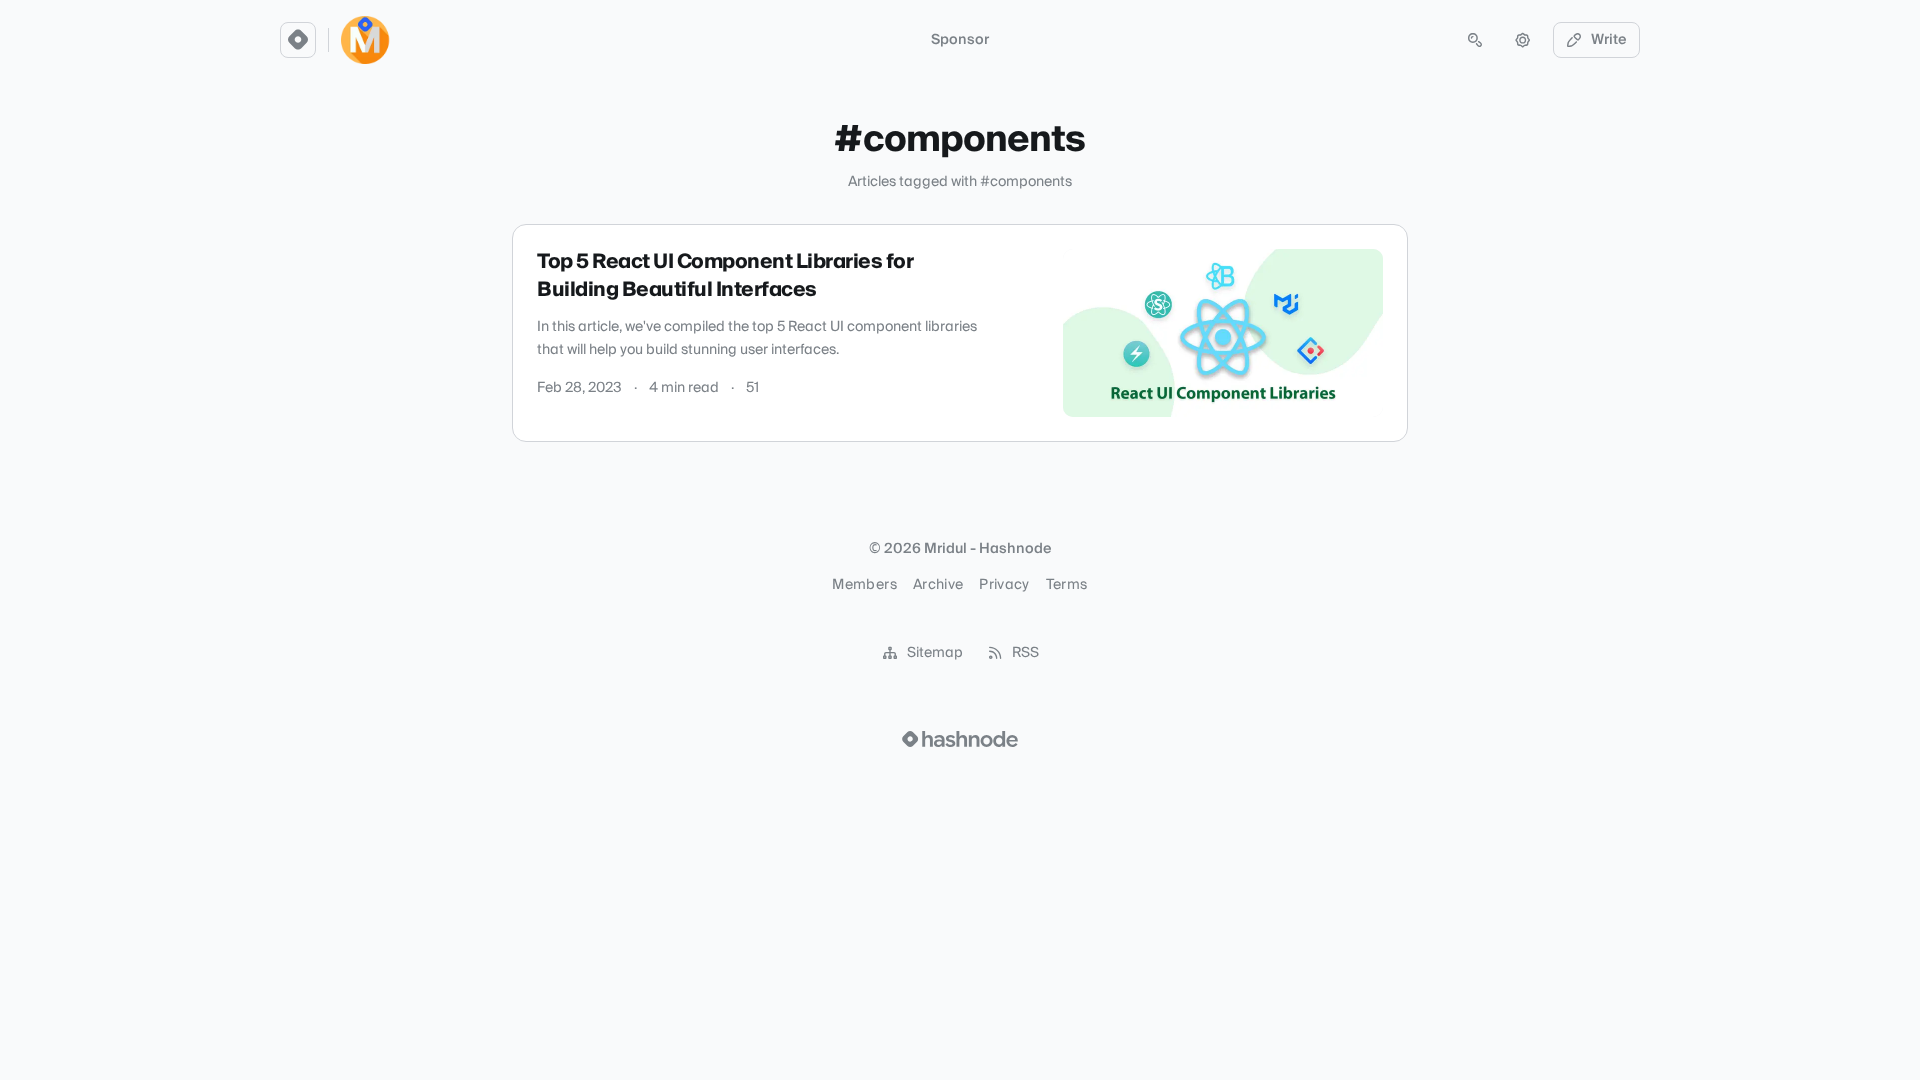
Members (864, 585)
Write (1609, 40)
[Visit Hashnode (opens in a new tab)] (960, 739)
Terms (1067, 585)
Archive (938, 585)
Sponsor (960, 40)
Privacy (1004, 585)
